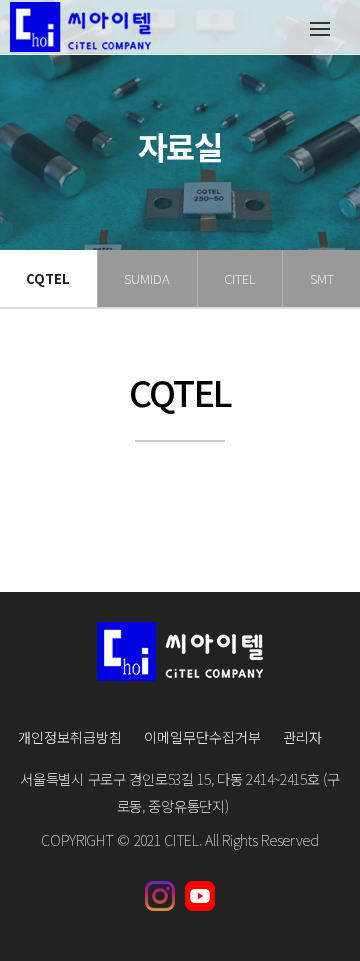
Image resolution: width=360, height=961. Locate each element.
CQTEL (48, 278)
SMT (322, 278)
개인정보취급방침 (70, 737)
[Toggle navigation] (319, 27)
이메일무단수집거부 (202, 737)
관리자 (302, 737)
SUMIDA (147, 278)
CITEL (240, 278)
